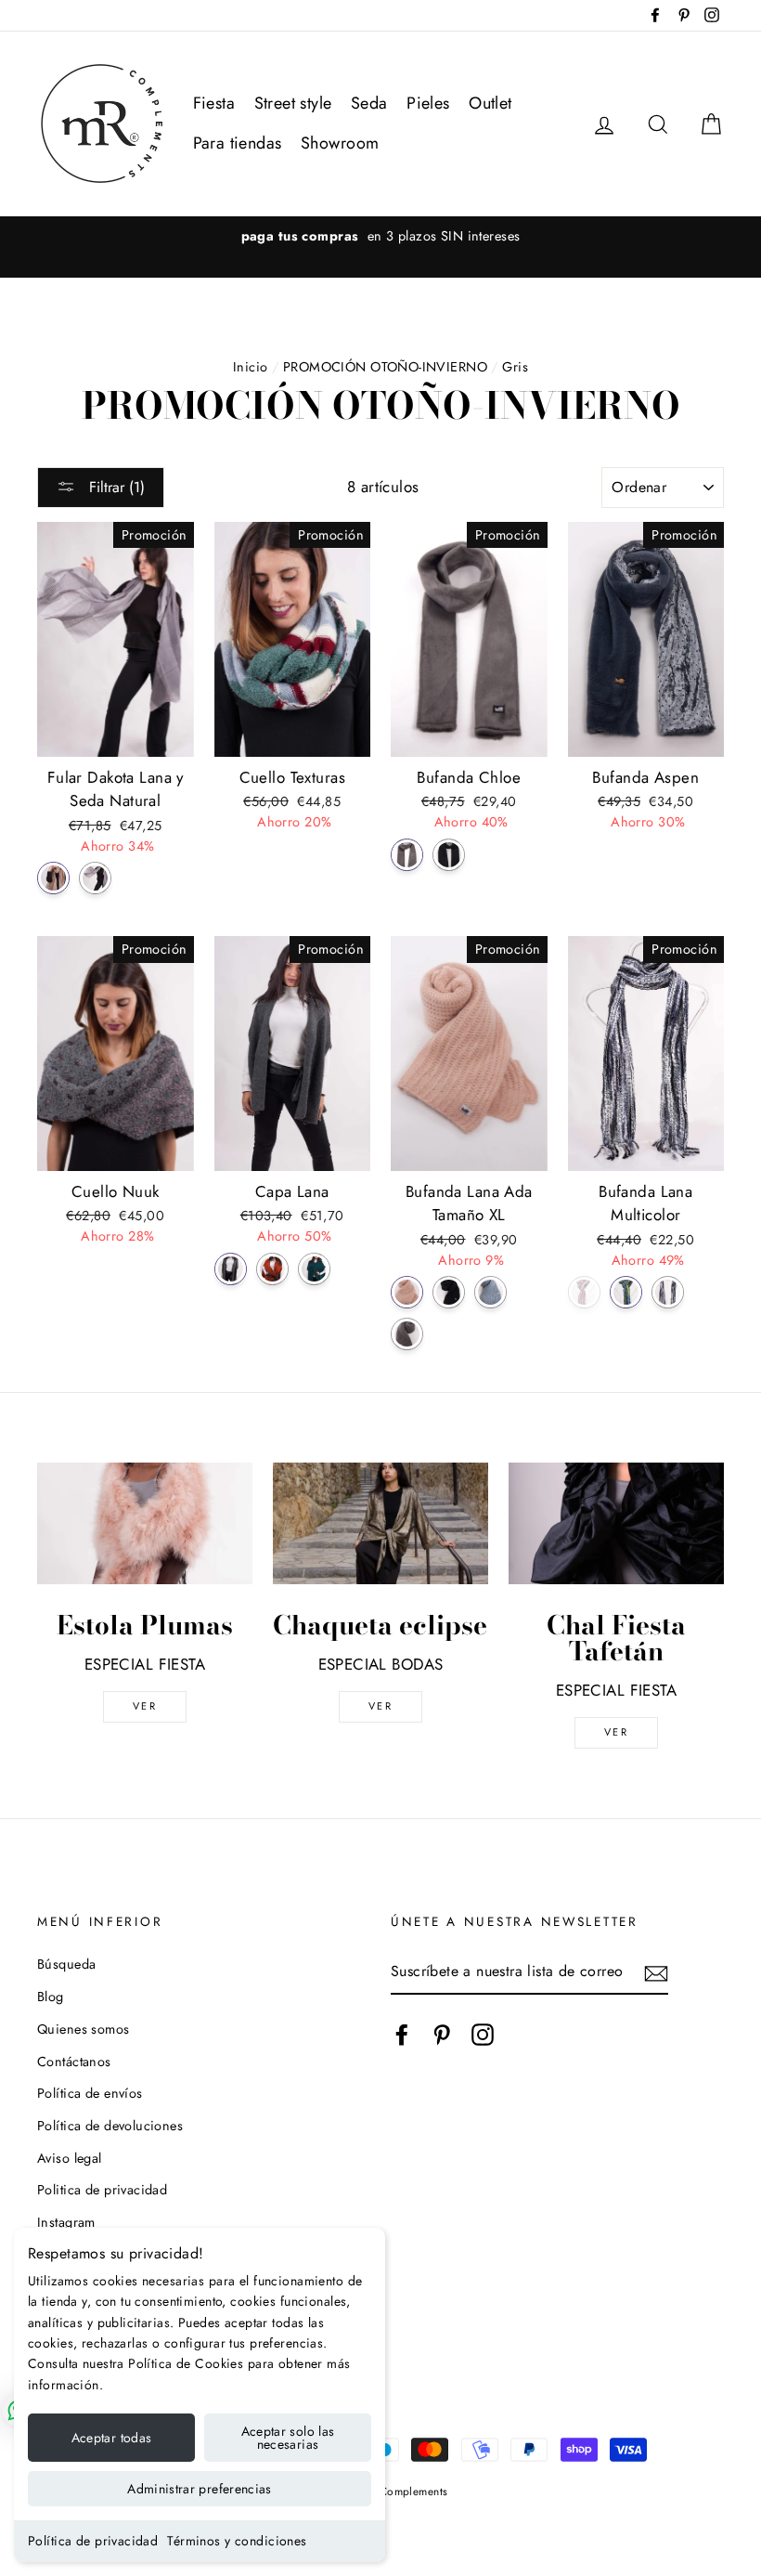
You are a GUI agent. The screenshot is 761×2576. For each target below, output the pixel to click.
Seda (369, 103)
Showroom (340, 143)
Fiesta (214, 103)
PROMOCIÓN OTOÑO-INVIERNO (385, 367)
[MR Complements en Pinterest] (442, 2034)
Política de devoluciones (110, 2126)
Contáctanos (74, 2062)
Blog (51, 1997)
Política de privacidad (93, 2541)
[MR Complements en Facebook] (402, 2034)
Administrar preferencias (199, 2489)
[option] (380, 236)
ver (145, 1706)
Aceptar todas (112, 2438)
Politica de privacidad (102, 2190)
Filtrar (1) (115, 487)
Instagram (66, 2222)
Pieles (428, 103)
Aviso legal (70, 2158)
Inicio (251, 367)
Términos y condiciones (237, 2541)
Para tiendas (238, 143)
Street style (293, 103)
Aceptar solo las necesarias (288, 2438)
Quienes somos (84, 2029)
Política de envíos (90, 2093)
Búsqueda (66, 1964)
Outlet (490, 103)
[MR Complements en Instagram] (483, 2034)
